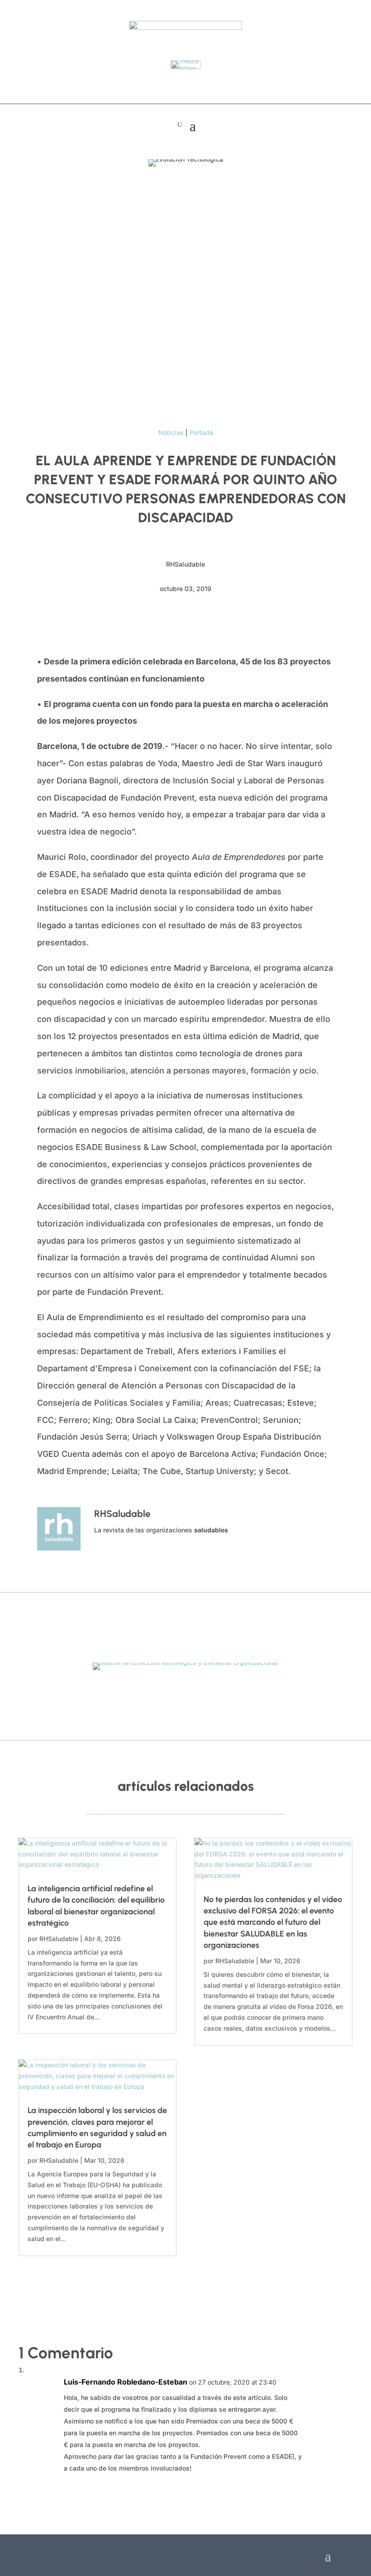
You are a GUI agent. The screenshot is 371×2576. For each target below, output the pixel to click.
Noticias (171, 432)
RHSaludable (59, 1939)
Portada (201, 432)
